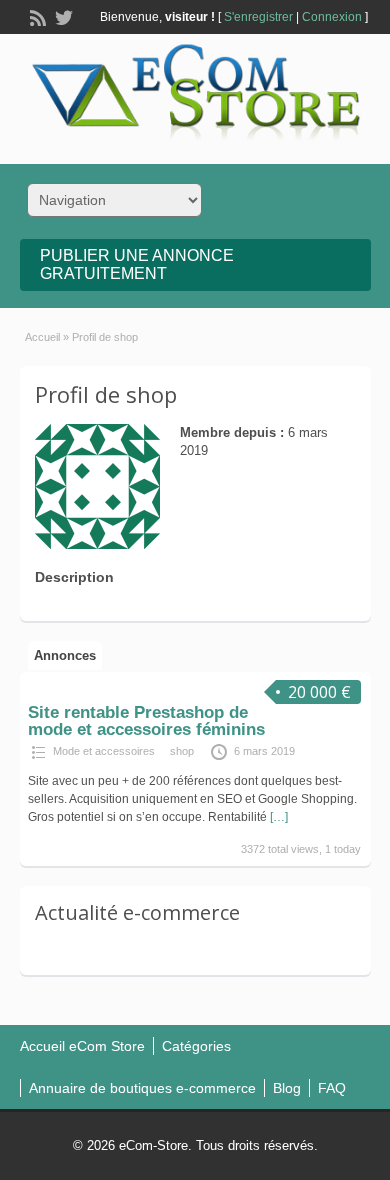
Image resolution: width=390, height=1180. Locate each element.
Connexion (332, 17)
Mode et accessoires (104, 751)
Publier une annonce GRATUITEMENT (137, 264)
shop (182, 751)
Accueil (42, 337)
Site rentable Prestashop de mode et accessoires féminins (146, 721)
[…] (279, 817)
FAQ (332, 1088)
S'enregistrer (258, 17)
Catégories (196, 1046)
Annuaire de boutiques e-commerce (142, 1088)
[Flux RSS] (36, 16)
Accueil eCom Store (82, 1046)
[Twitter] (62, 16)
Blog (287, 1088)
